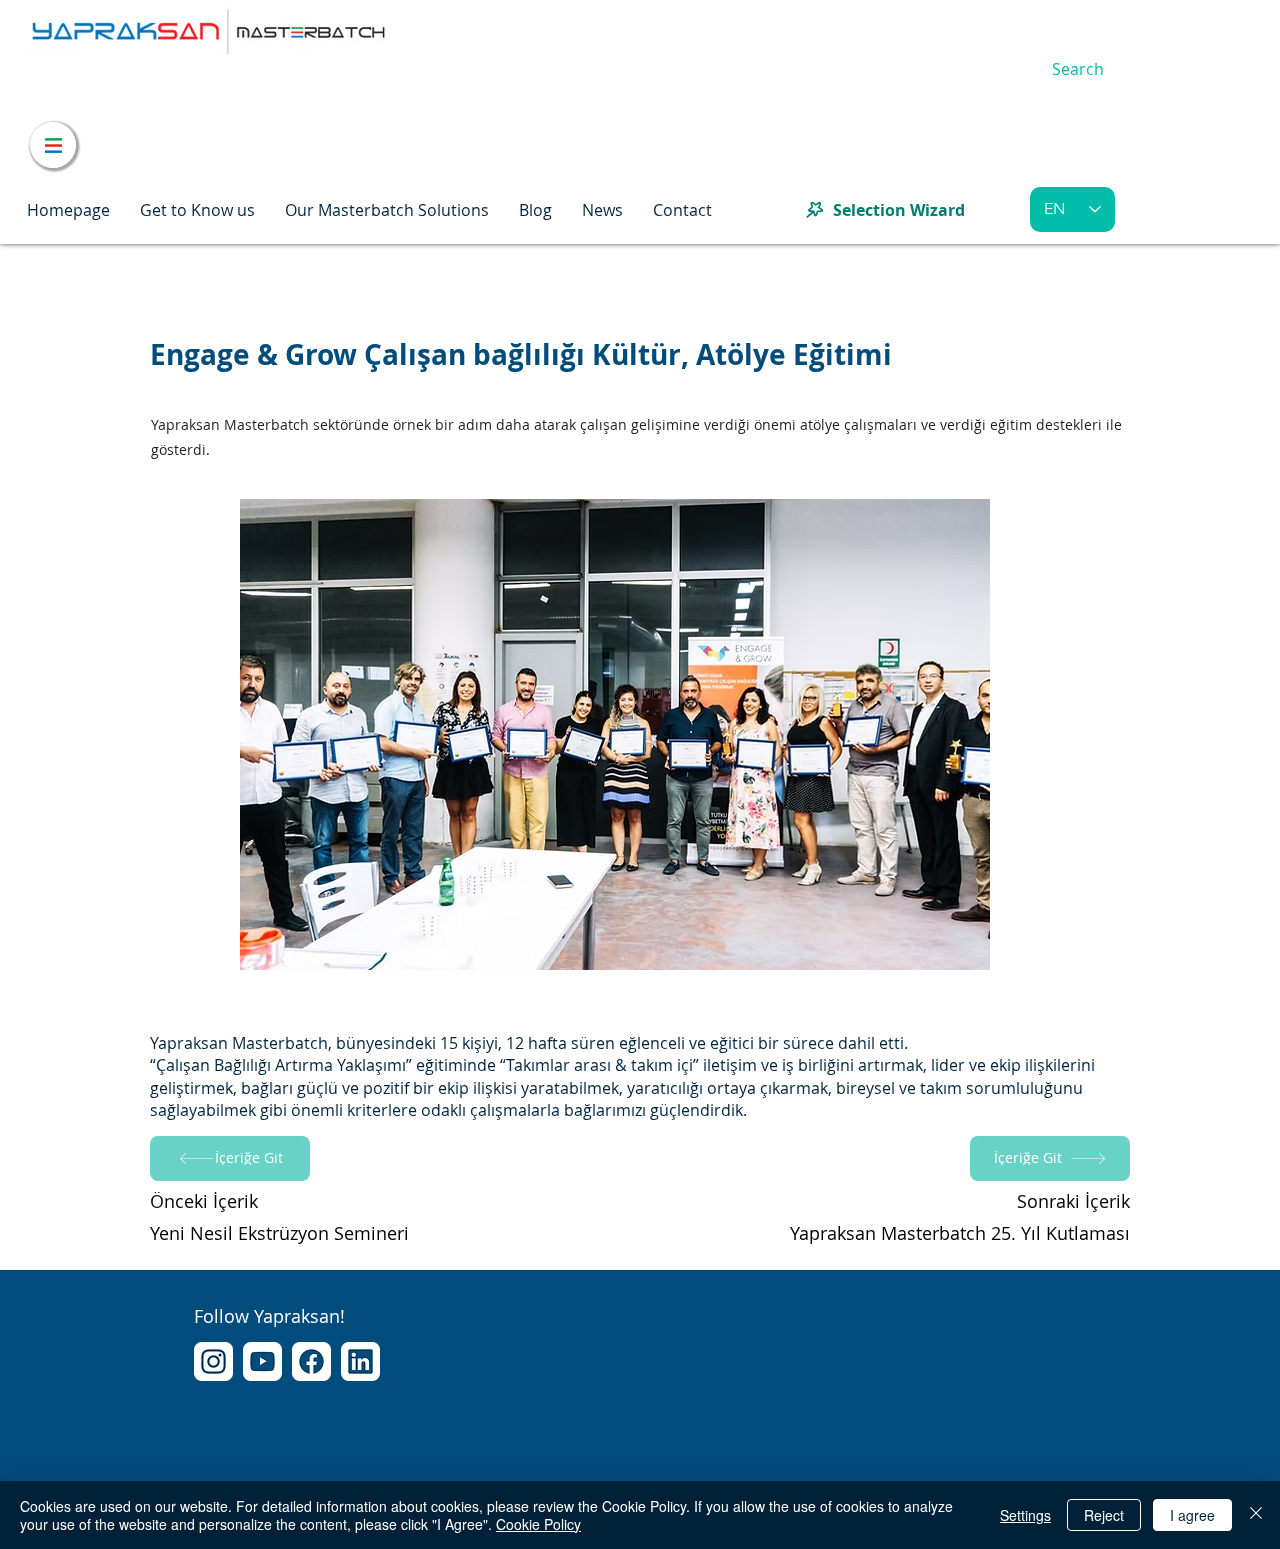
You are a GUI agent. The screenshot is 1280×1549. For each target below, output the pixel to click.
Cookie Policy (538, 1524)
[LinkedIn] (360, 1361)
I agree (1192, 1515)
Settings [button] (1025, 1515)
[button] (197, 210)
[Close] (1256, 1515)
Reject (1104, 1515)
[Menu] (53, 145)
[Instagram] (213, 1361)
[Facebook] (311, 1361)
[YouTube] (262, 1361)
